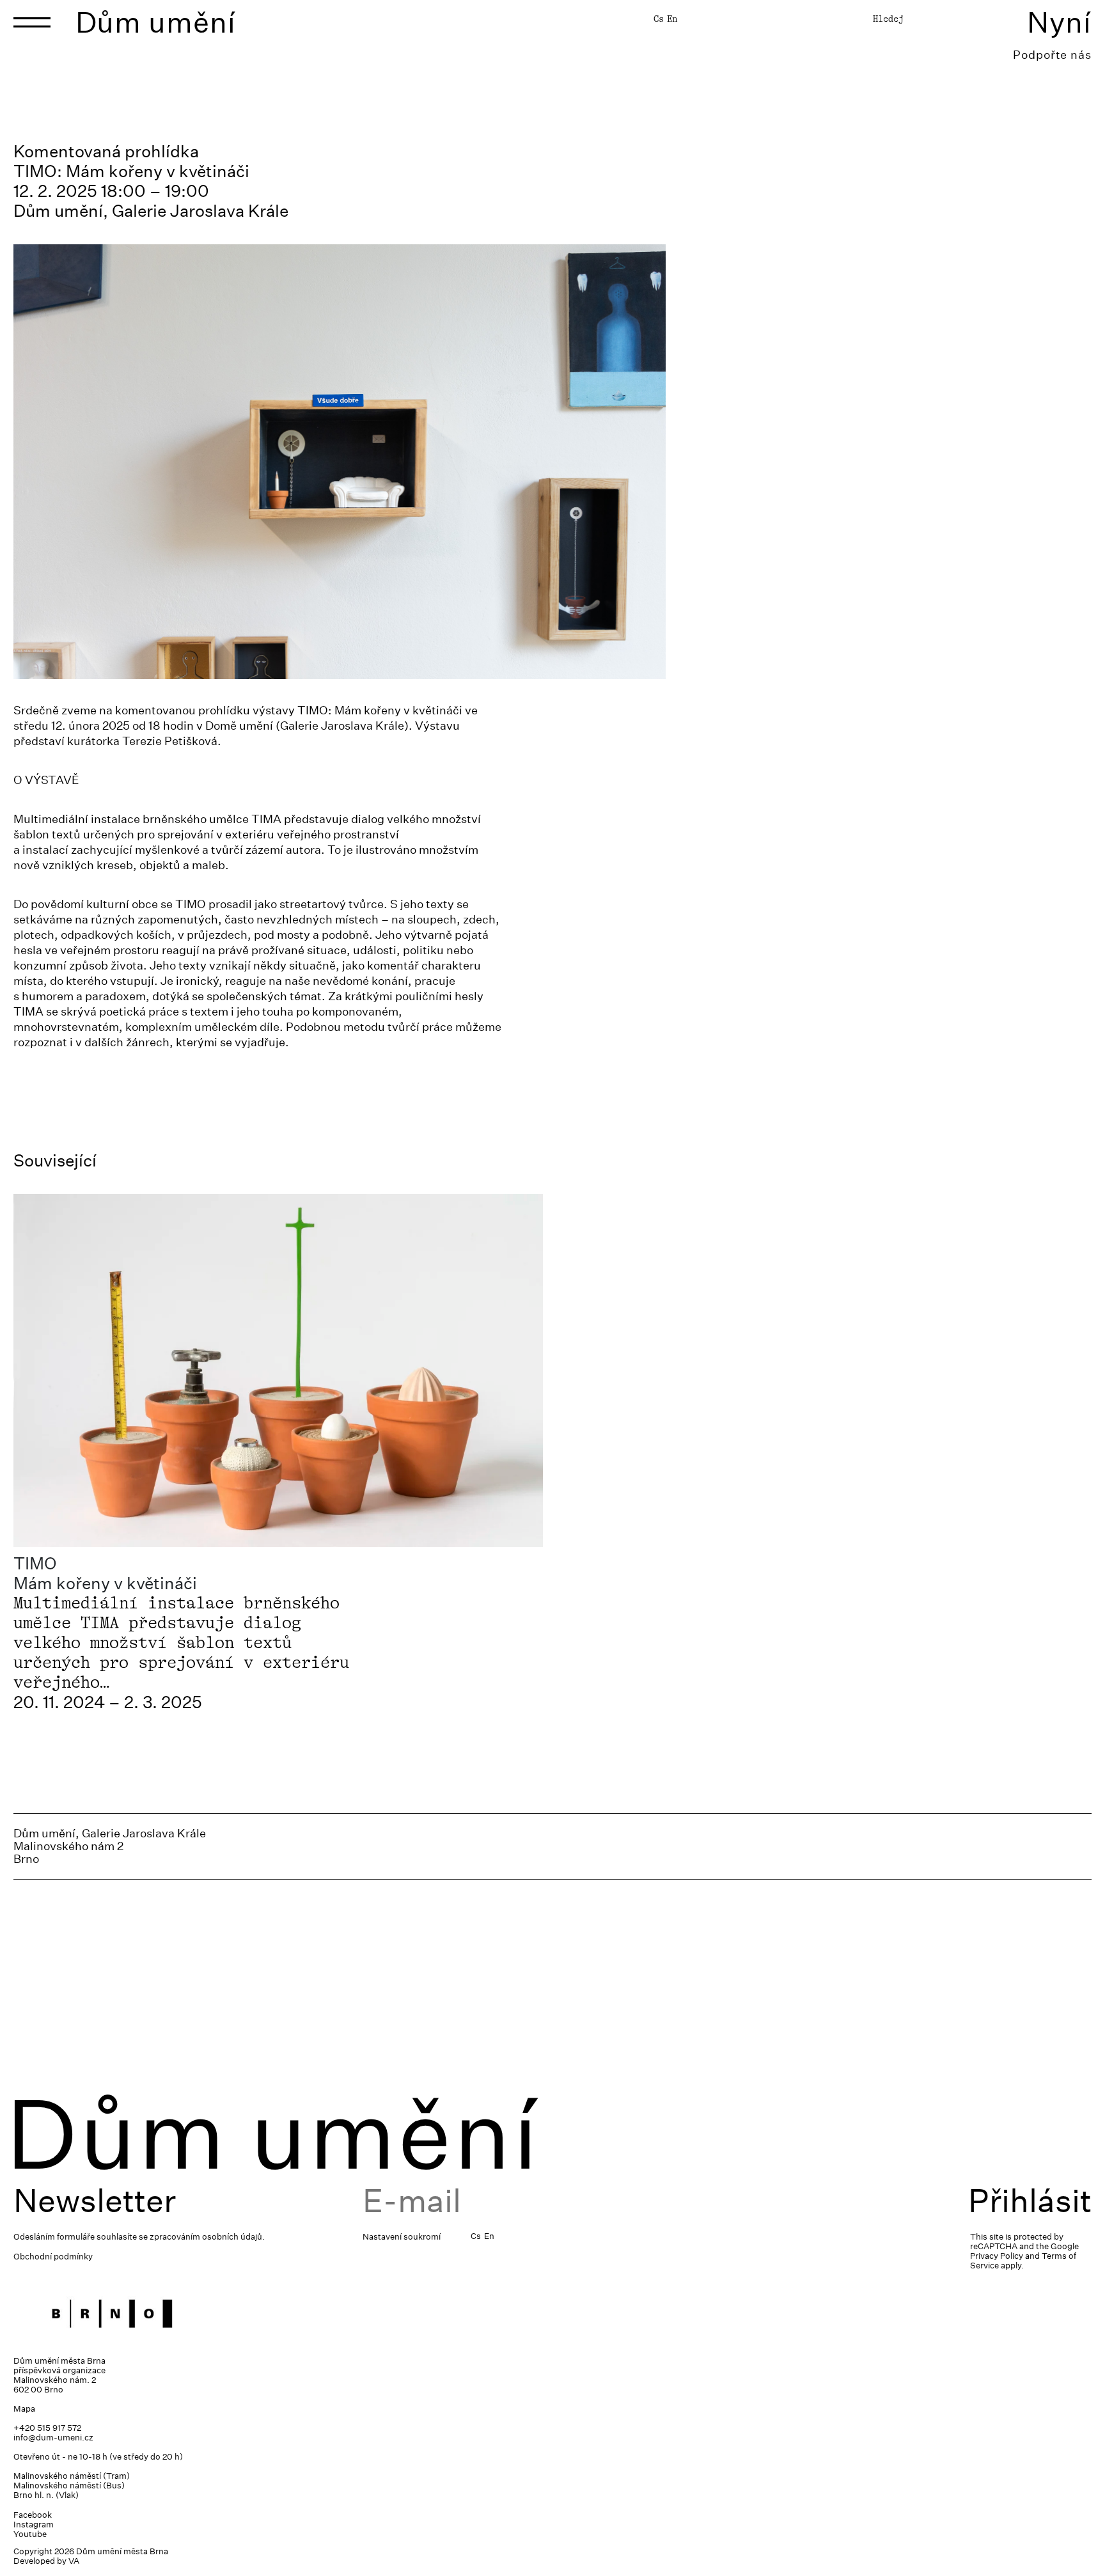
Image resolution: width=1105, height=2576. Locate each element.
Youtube (30, 2534)
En (672, 19)
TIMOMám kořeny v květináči (105, 1573)
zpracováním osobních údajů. (207, 2237)
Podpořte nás (1052, 55)
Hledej (888, 19)
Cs (659, 19)
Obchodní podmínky (53, 2257)
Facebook (33, 2515)
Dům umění (156, 22)
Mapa (24, 2409)
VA (74, 2561)
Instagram (34, 2525)
